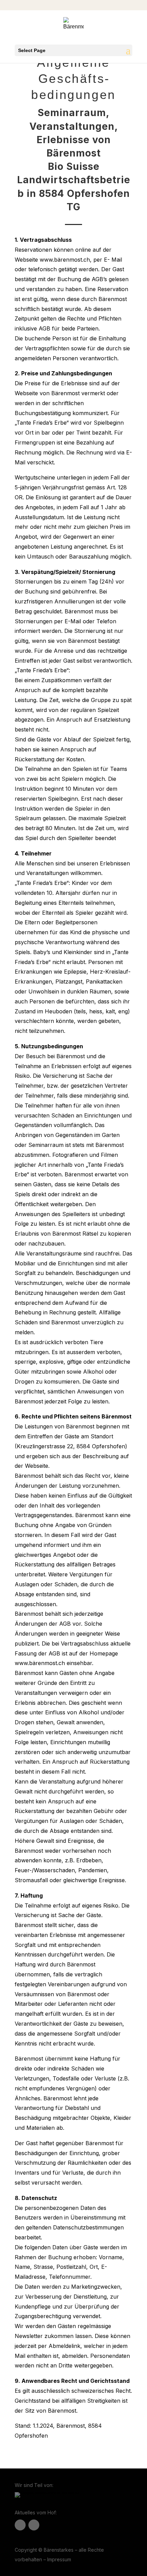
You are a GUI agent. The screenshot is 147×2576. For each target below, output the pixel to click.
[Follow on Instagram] (34, 2525)
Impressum (59, 2559)
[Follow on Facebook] (20, 2525)
